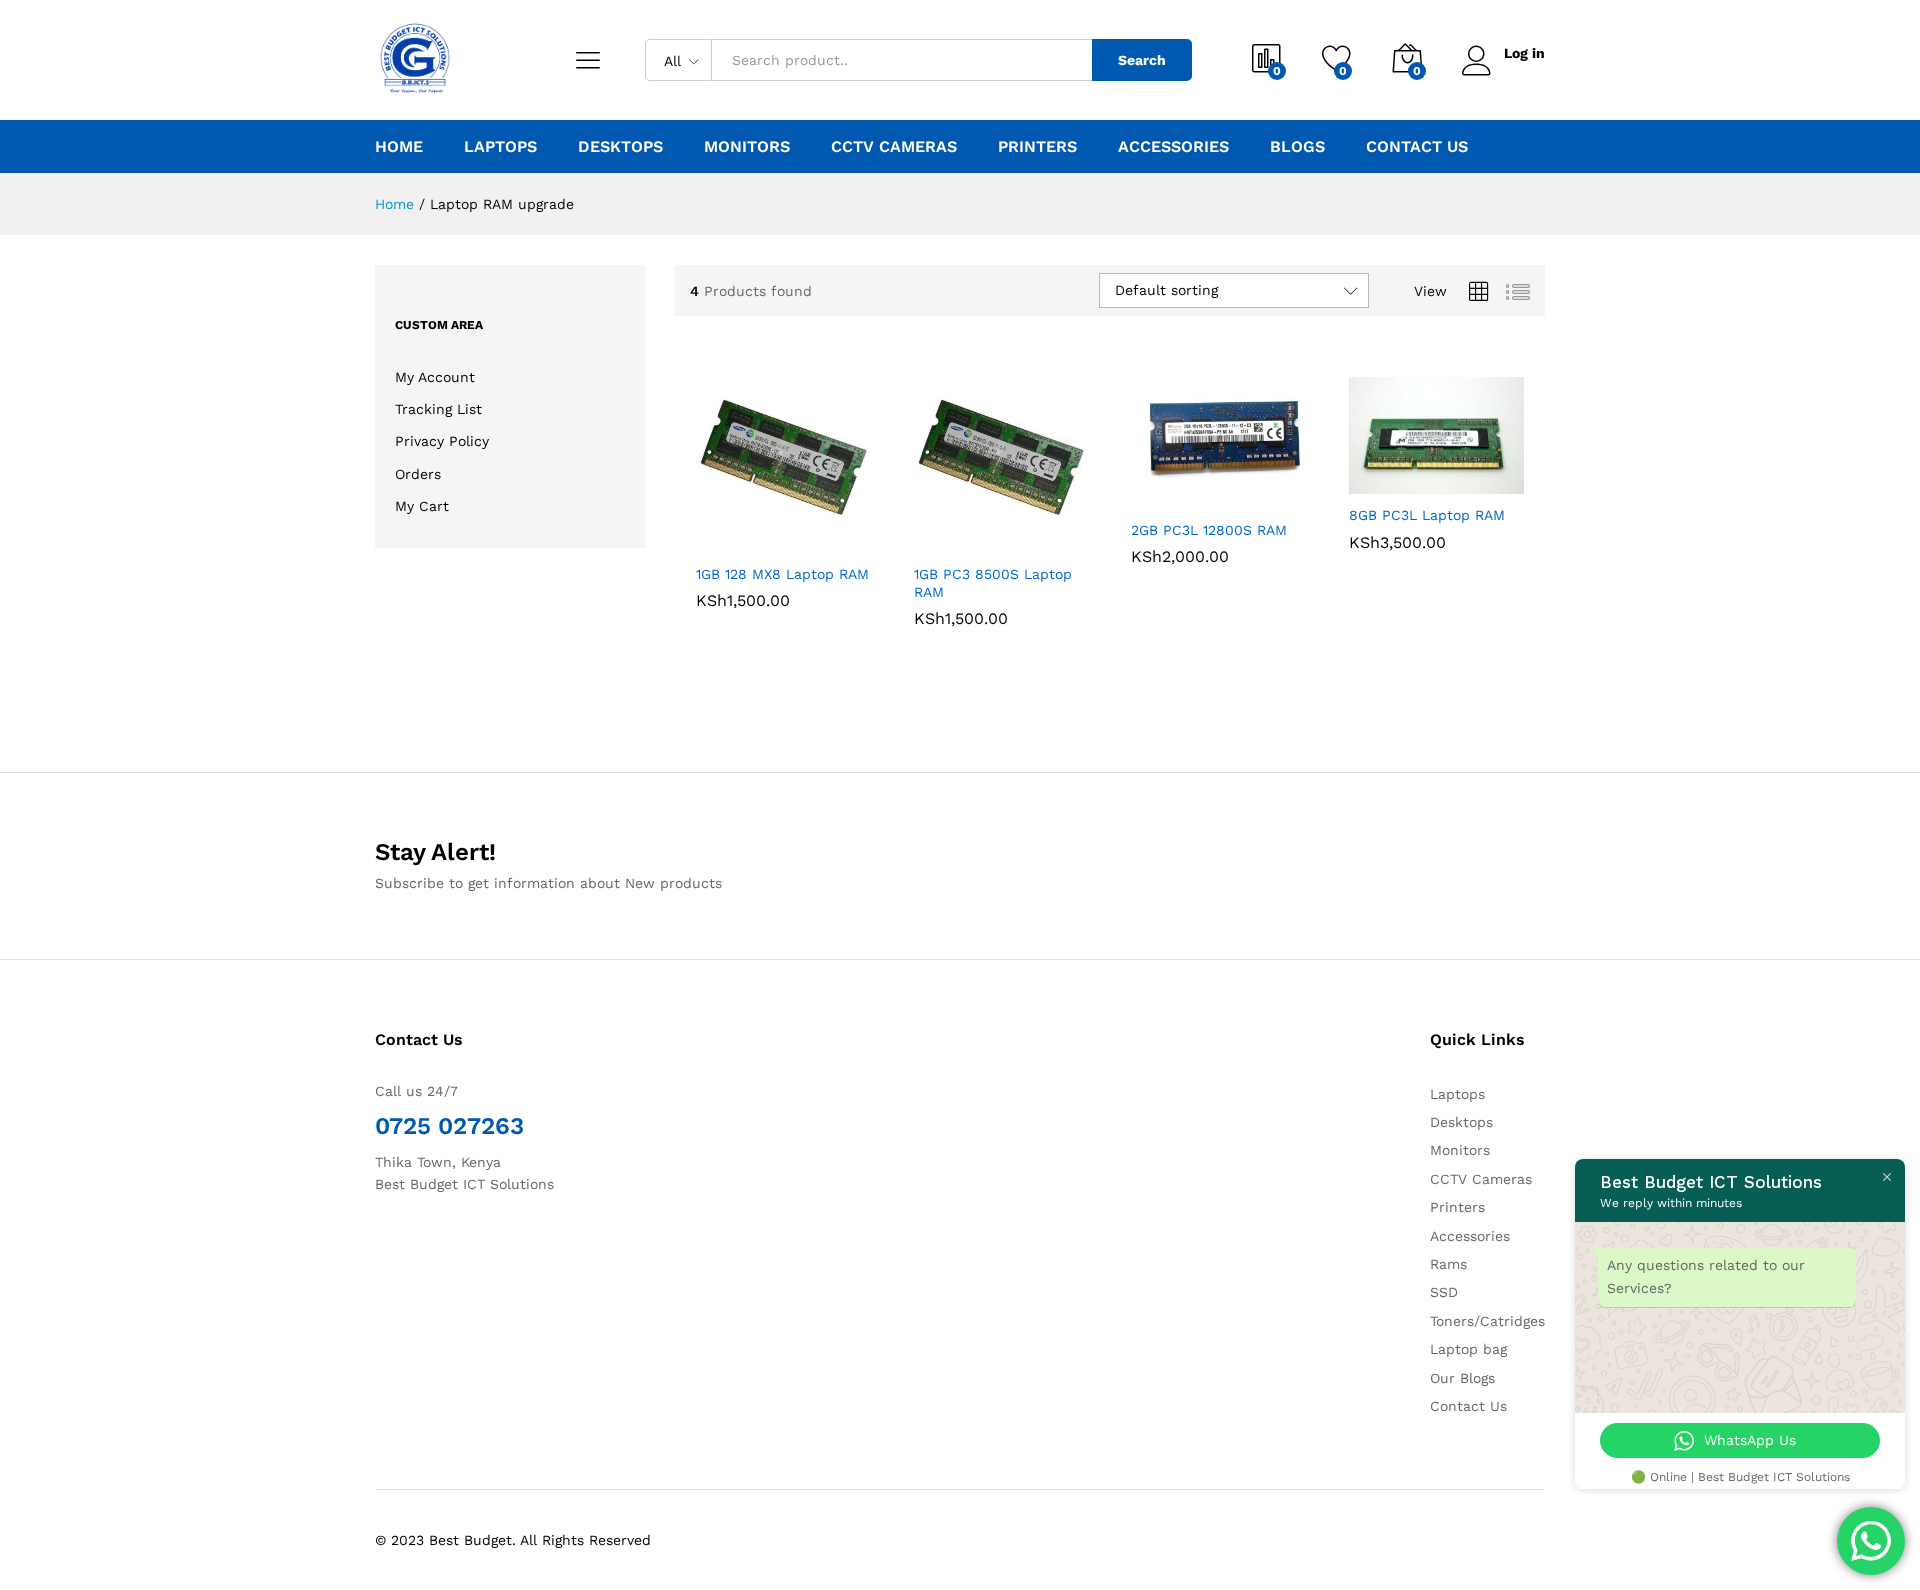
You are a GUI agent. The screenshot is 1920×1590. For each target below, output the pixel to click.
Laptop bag (1468, 1349)
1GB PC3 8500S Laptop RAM (993, 583)
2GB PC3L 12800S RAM (1209, 530)
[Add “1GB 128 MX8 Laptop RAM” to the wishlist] (800, 531)
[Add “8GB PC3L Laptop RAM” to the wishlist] (1452, 472)
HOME (399, 147)
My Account (435, 377)
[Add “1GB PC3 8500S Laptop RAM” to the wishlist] (1017, 531)
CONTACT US (1417, 147)
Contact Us (1468, 1406)
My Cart (422, 506)
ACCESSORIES (1173, 147)
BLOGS (1297, 147)
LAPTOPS (500, 147)
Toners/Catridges (1487, 1321)
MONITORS (747, 147)
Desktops (1461, 1122)
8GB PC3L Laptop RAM (1427, 515)
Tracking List (438, 409)
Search (1142, 60)
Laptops (1457, 1094)
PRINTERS (1037, 147)
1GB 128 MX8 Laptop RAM (782, 574)
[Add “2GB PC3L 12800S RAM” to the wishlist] (1235, 487)
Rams (1448, 1264)
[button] (712, 531)
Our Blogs (1462, 1378)
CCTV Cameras (1481, 1179)
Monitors (1460, 1150)
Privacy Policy (442, 441)
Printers (1457, 1207)
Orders (418, 474)
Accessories (1470, 1236)
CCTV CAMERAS (894, 147)
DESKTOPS (620, 147)
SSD (1444, 1292)
